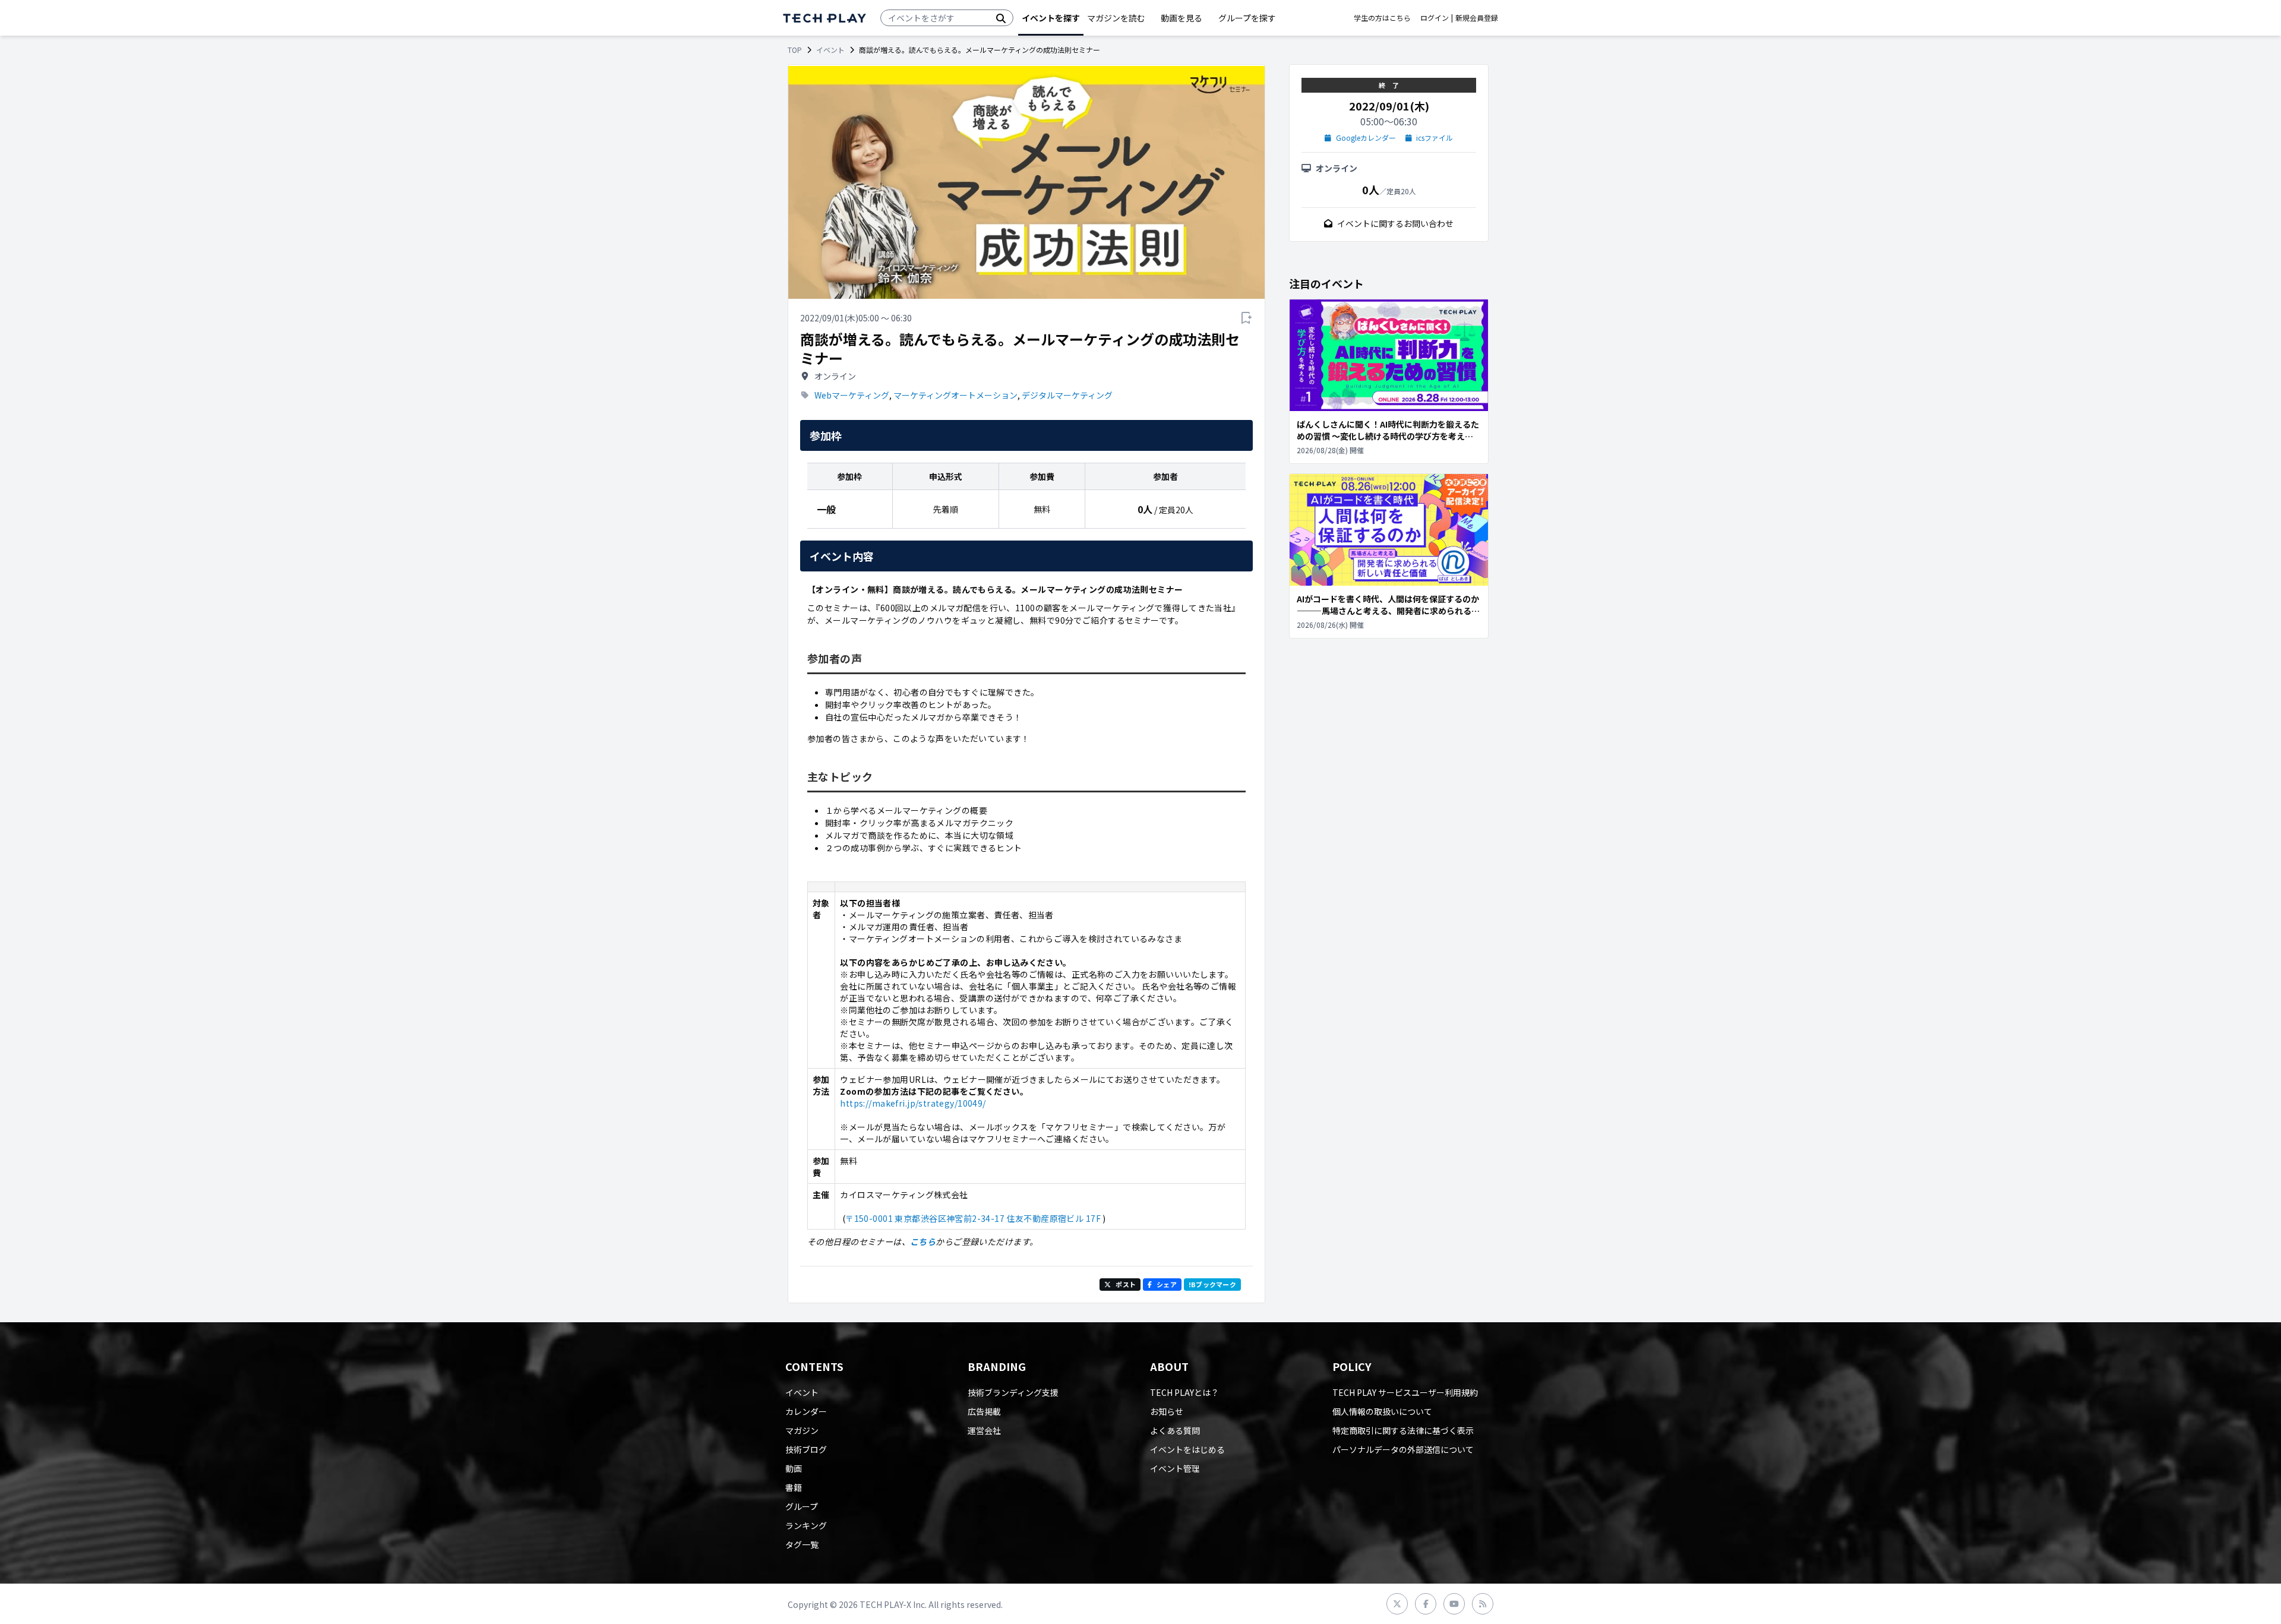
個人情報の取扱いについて (1382, 1411)
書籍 (794, 1487)
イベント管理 (1175, 1468)
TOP (795, 50)
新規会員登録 (1477, 18)
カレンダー (806, 1411)
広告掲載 (984, 1411)
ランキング (806, 1525)
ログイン (1435, 18)
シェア (1167, 1284)
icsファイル (1435, 138)
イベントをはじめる (1187, 1449)
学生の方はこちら (1382, 18)
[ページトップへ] (824, 18)
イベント (830, 50)
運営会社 (984, 1430)
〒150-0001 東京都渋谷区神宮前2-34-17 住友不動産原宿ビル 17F (973, 1218)
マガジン (802, 1430)
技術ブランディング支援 (1013, 1392)
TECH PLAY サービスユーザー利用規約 (1405, 1392)
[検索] (1001, 18)
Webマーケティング (852, 395)
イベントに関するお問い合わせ (1395, 223)
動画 (794, 1468)
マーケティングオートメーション (955, 395)
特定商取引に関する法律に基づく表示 (1403, 1430)
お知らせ (1167, 1411)
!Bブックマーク (1212, 1284)
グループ (802, 1506)
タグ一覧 (802, 1544)
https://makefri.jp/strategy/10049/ (913, 1103)
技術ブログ (806, 1449)
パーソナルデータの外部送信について (1403, 1449)
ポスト (1126, 1284)
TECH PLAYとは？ (1184, 1392)
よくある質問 (1175, 1430)
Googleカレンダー (1366, 138)
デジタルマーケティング (1067, 395)
